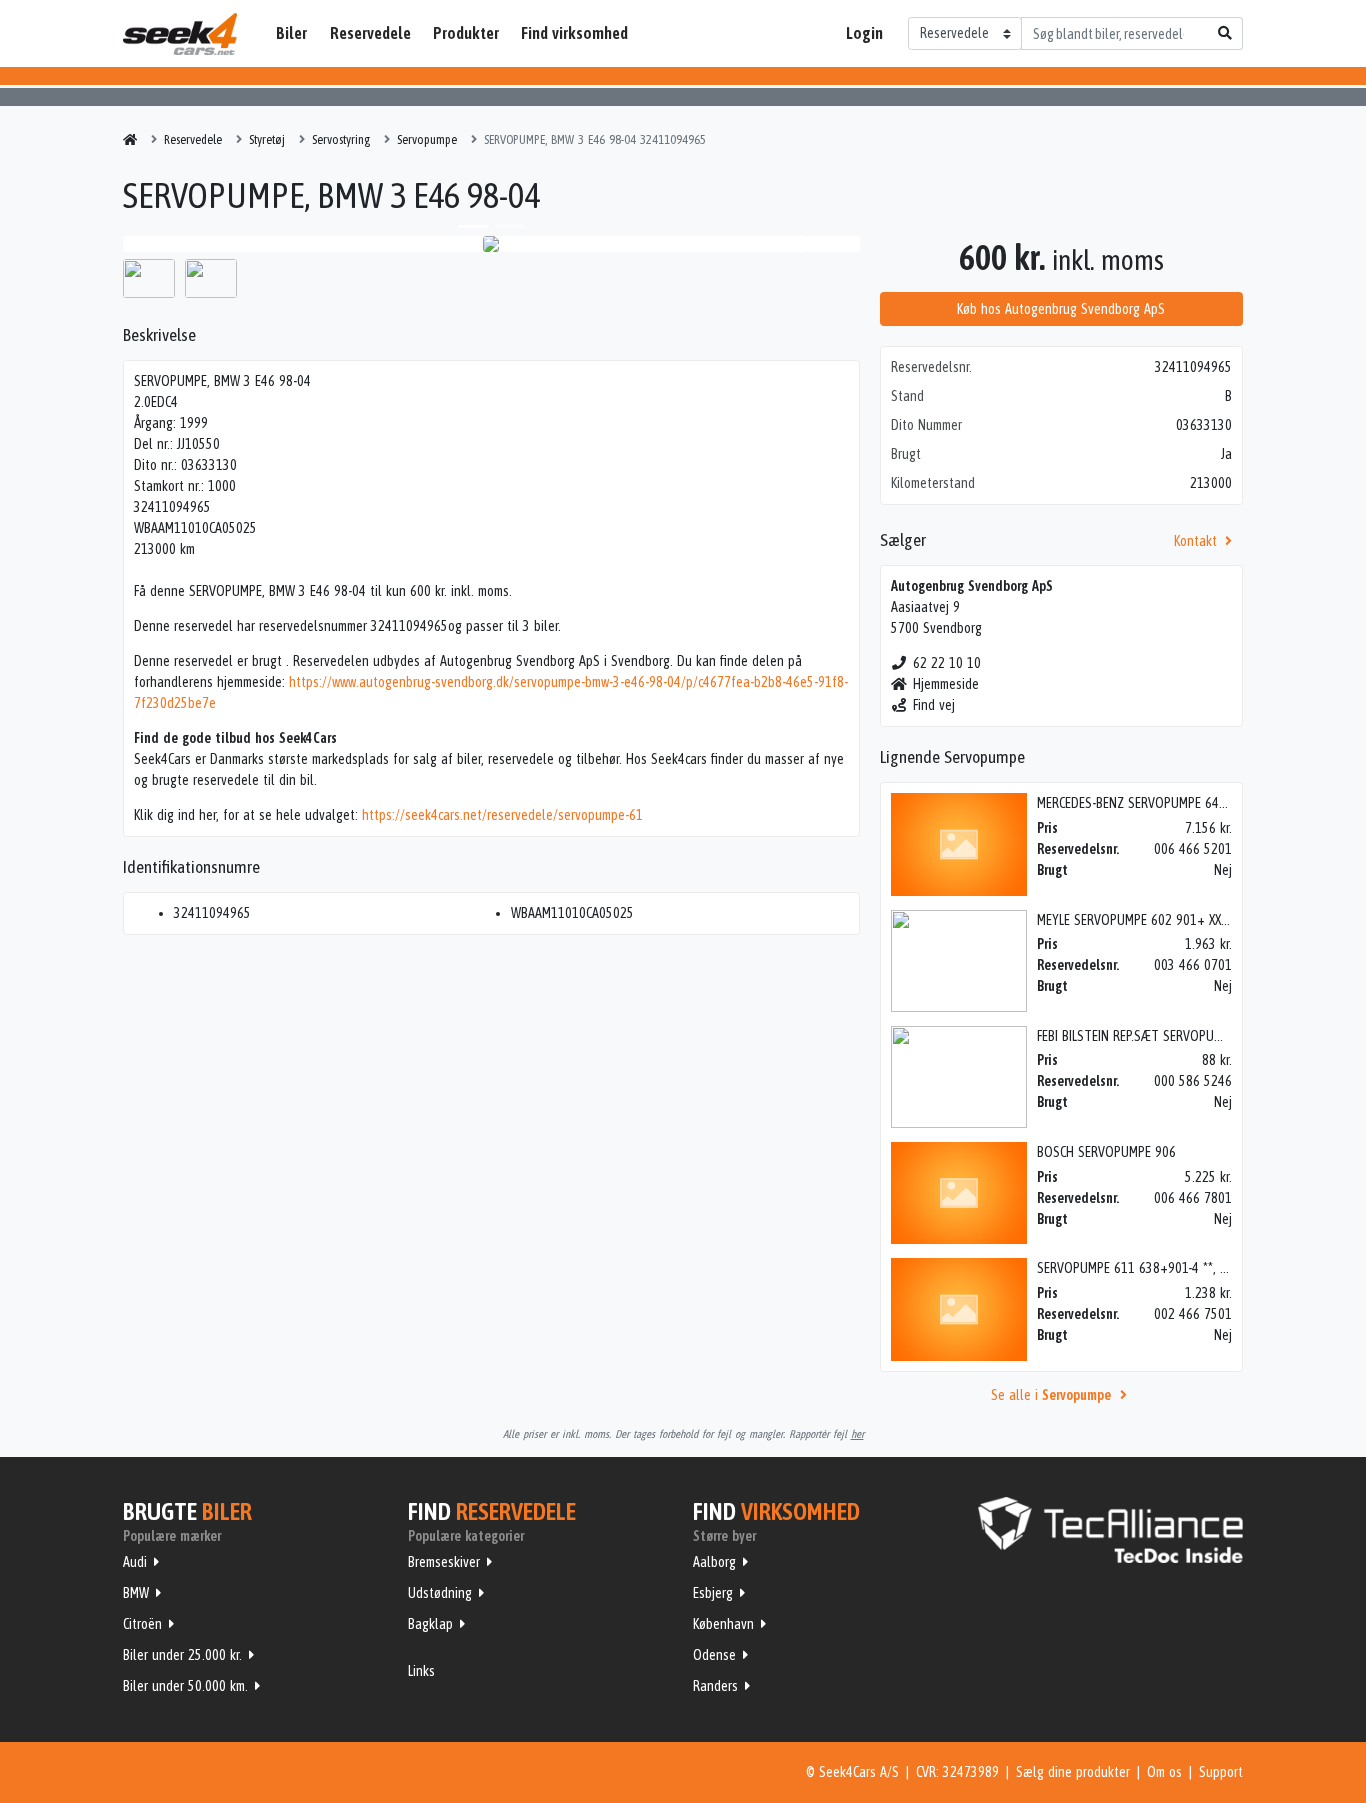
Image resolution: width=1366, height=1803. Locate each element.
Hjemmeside (946, 684)
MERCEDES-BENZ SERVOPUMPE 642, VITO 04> (1160, 803)
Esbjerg (713, 1593)
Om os (1164, 1772)
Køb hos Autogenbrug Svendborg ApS (1061, 309)
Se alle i (1051, 1395)
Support (1221, 1772)
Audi (135, 1562)
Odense (714, 1655)
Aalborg (714, 1562)
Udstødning (440, 1593)
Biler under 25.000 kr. (182, 1655)
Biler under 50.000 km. (185, 1686)
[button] (178, 244)
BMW (136, 1593)
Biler (291, 33)
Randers (715, 1686)
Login (864, 33)
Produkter (466, 33)
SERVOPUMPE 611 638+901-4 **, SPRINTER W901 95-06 (1190, 1268)
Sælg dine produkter (1073, 1772)
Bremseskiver (444, 1562)
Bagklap (430, 1624)
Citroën (142, 1624)
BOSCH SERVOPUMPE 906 (1106, 1152)
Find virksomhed (574, 33)
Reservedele (370, 33)
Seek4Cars (180, 34)
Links (421, 1671)
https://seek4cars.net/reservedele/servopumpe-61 (502, 815)
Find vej (934, 705)
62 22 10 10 (947, 663)
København (723, 1624)
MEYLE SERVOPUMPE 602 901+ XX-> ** (1141, 920)
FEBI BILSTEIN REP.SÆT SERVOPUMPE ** (1143, 1036)
